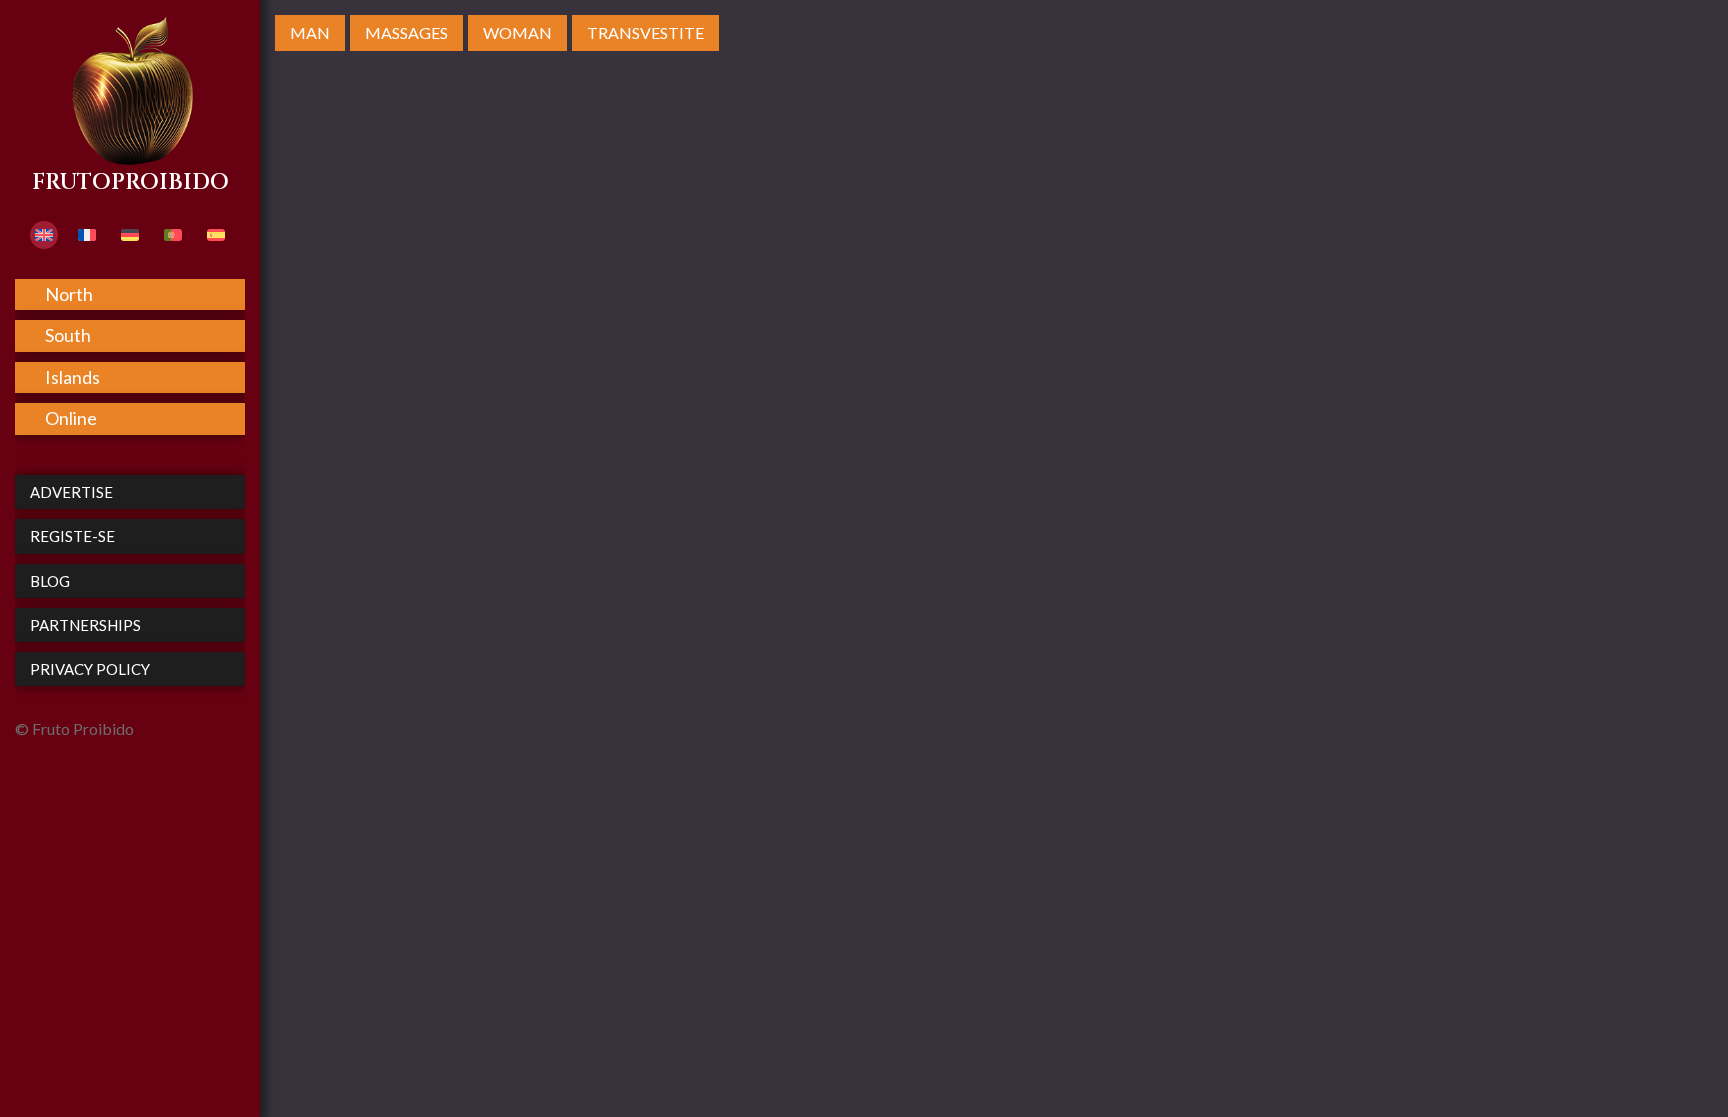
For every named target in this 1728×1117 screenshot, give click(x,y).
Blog (50, 581)
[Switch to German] (130, 235)
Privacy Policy (90, 669)
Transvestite (645, 32)
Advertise (71, 492)
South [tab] (68, 335)
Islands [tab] (72, 377)
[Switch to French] (87, 235)
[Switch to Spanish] (216, 235)
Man (310, 32)
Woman (517, 32)
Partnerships (85, 625)
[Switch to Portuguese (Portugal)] (173, 235)
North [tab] (69, 294)
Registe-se (72, 536)
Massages (406, 32)
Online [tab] (71, 418)
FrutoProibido (130, 182)
